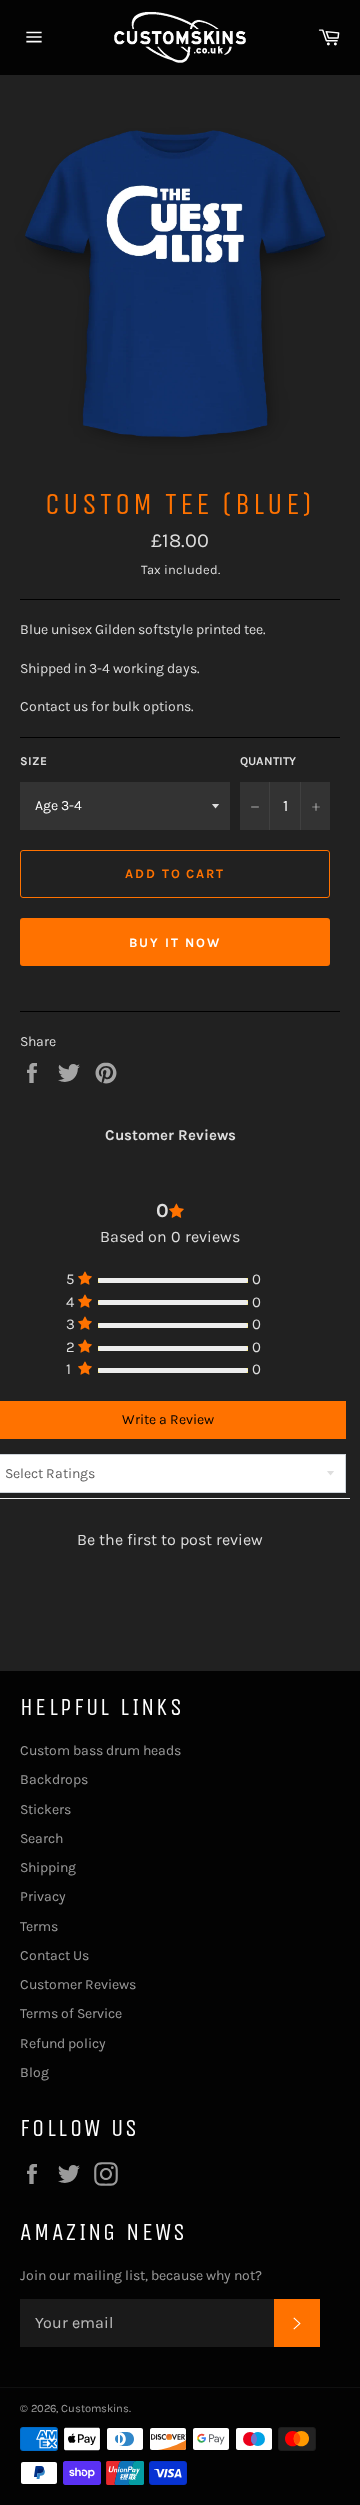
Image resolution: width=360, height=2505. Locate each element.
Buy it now (175, 942)
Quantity (268, 761)
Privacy (43, 1896)
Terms (39, 1926)
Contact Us (54, 1955)
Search (41, 1838)
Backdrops (54, 1779)
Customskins (95, 2408)
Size (33, 761)
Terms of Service (71, 2013)
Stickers (45, 1809)
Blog (34, 2072)
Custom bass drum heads (100, 1750)
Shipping (48, 1867)
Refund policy (63, 2043)
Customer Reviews (78, 1984)
